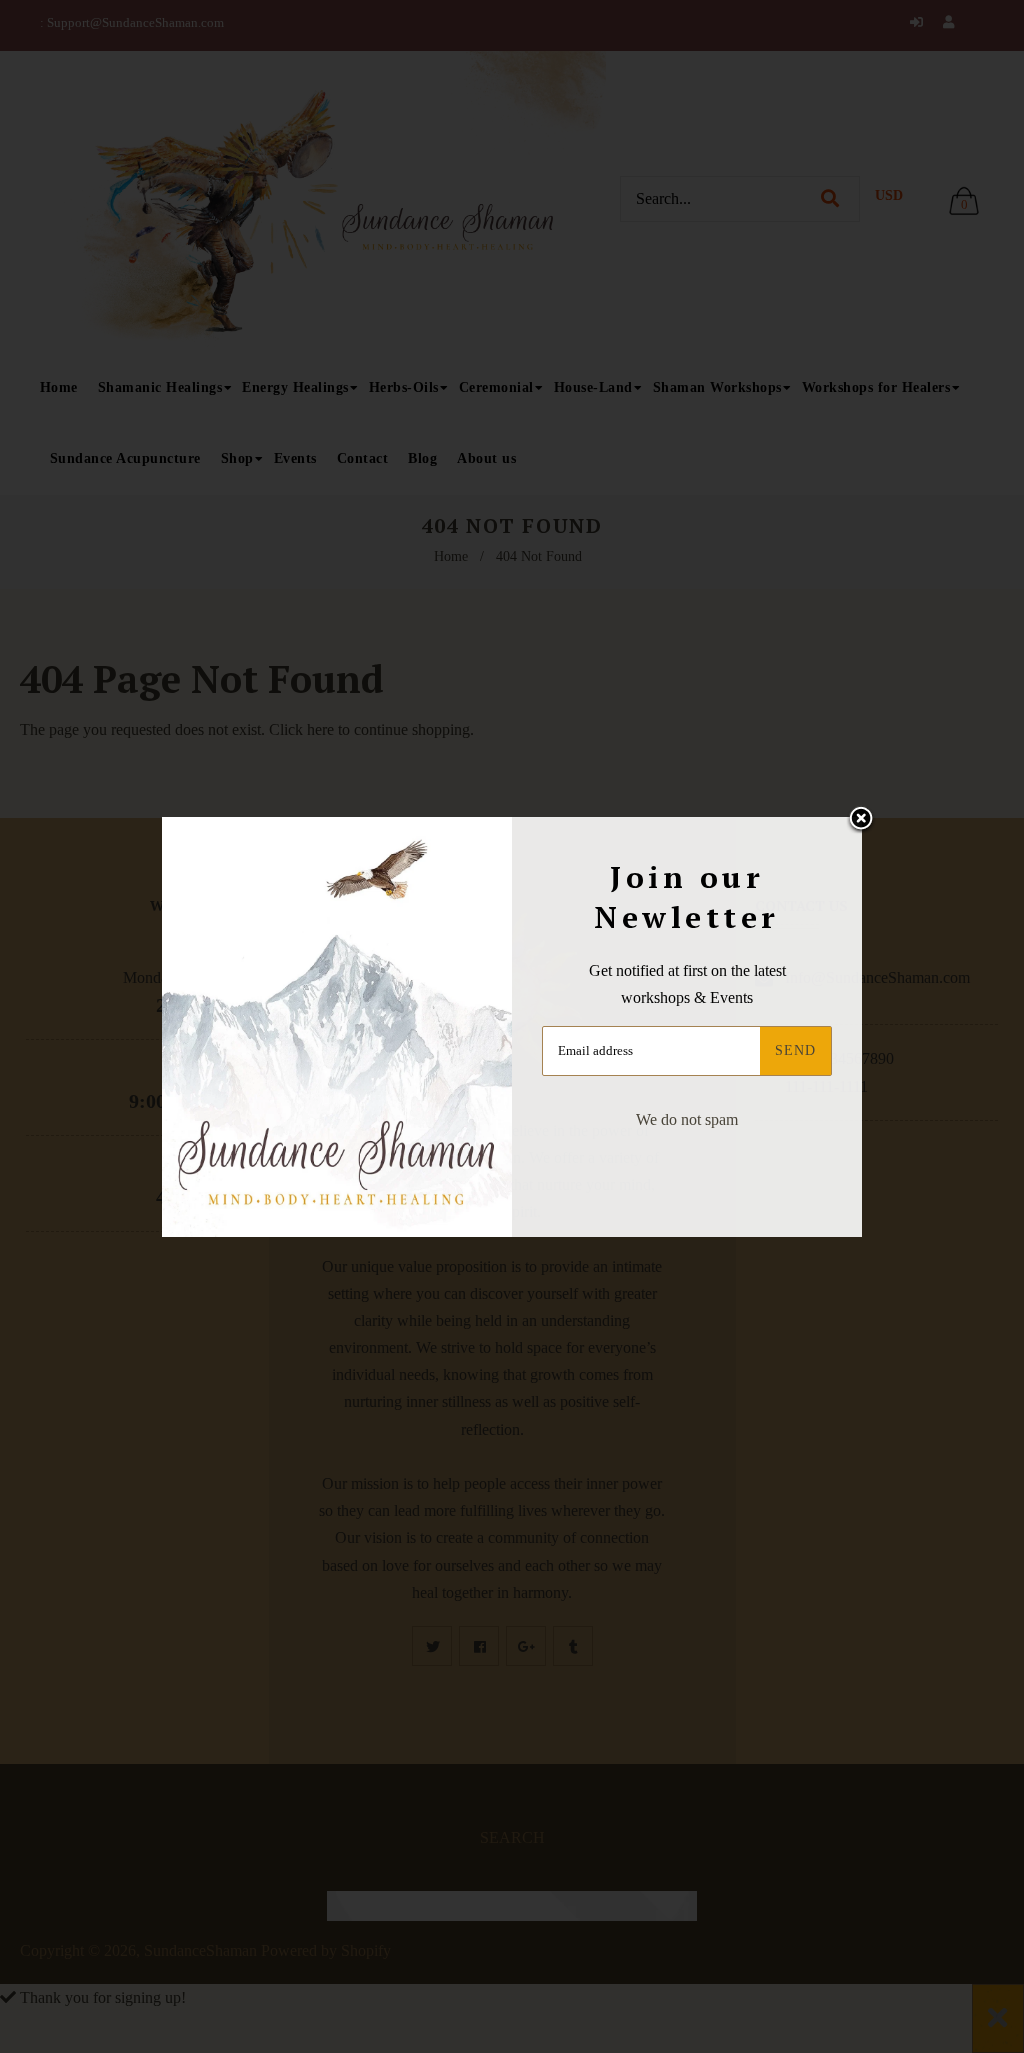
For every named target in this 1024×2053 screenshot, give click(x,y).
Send (795, 1050)
